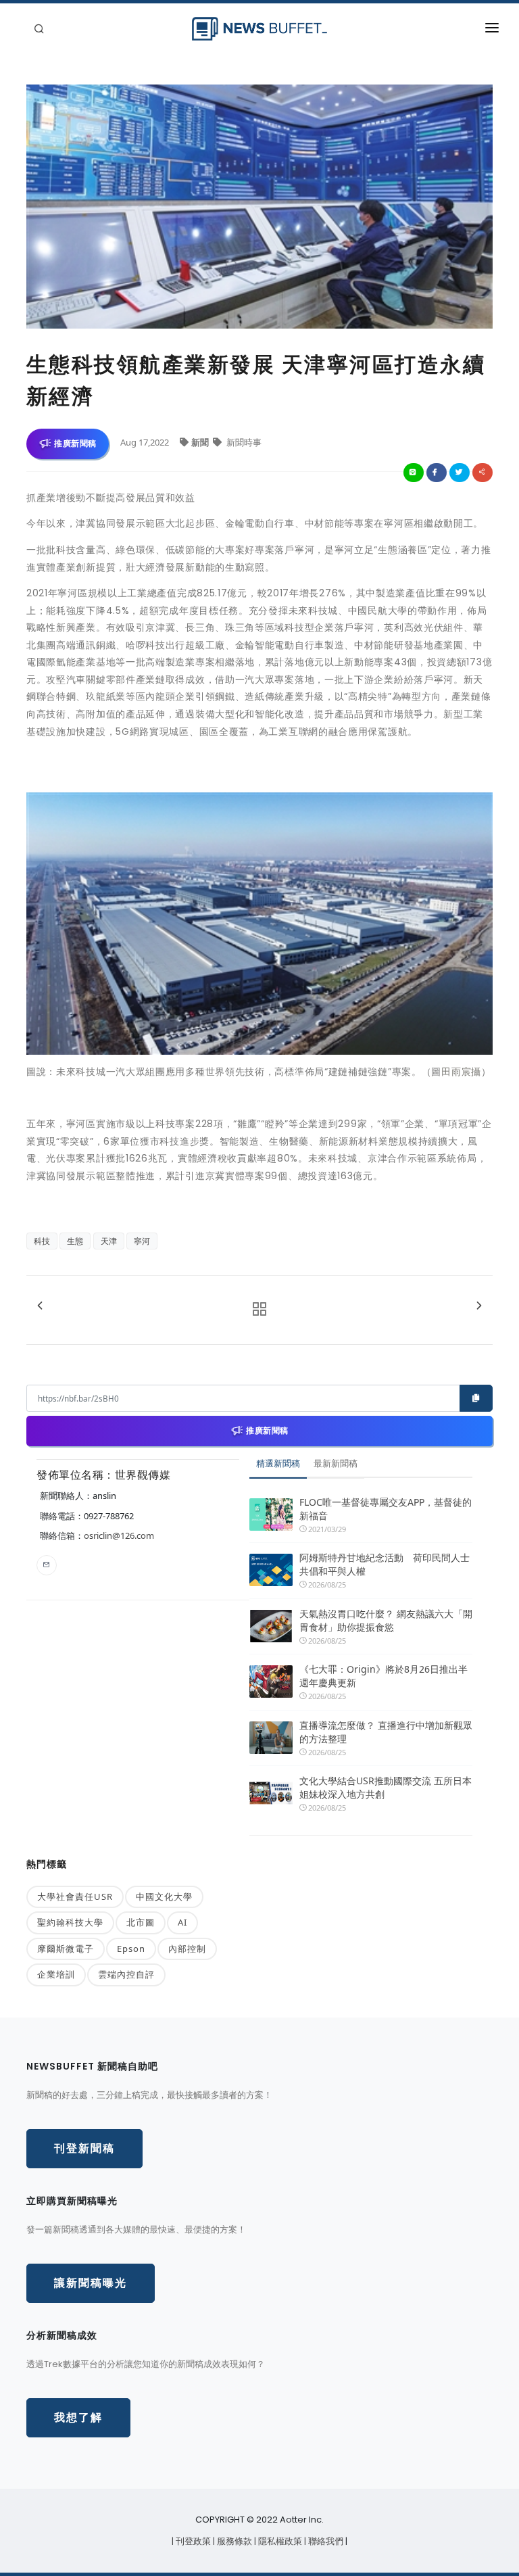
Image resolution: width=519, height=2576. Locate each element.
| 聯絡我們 (325, 2541)
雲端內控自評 (126, 1974)
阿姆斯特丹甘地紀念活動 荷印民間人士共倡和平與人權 (385, 1564)
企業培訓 (56, 1974)
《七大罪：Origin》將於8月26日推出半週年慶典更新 (384, 1676)
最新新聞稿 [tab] (336, 1463)
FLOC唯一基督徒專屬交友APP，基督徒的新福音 (386, 1509)
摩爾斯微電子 (66, 1949)
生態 (75, 1241)
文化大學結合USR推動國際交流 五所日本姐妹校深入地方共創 (386, 1787)
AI (182, 1922)
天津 (109, 1241)
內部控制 (187, 1949)
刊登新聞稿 (84, 2148)
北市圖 (141, 1922)
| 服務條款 (233, 2541)
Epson (131, 1949)
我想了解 (78, 2417)
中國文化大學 (164, 1897)
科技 (42, 1241)
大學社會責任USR (75, 1897)
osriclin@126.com (119, 1535)
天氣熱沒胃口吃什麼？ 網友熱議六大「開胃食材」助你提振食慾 (386, 1620)
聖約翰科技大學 (70, 1922)
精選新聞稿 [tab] (278, 1463)
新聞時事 (243, 442)
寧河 (142, 1241)
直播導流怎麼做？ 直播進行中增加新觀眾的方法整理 (386, 1732)
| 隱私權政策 (279, 2541)
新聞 (201, 442)
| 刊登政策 (192, 2541)
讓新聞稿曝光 (91, 2283)
